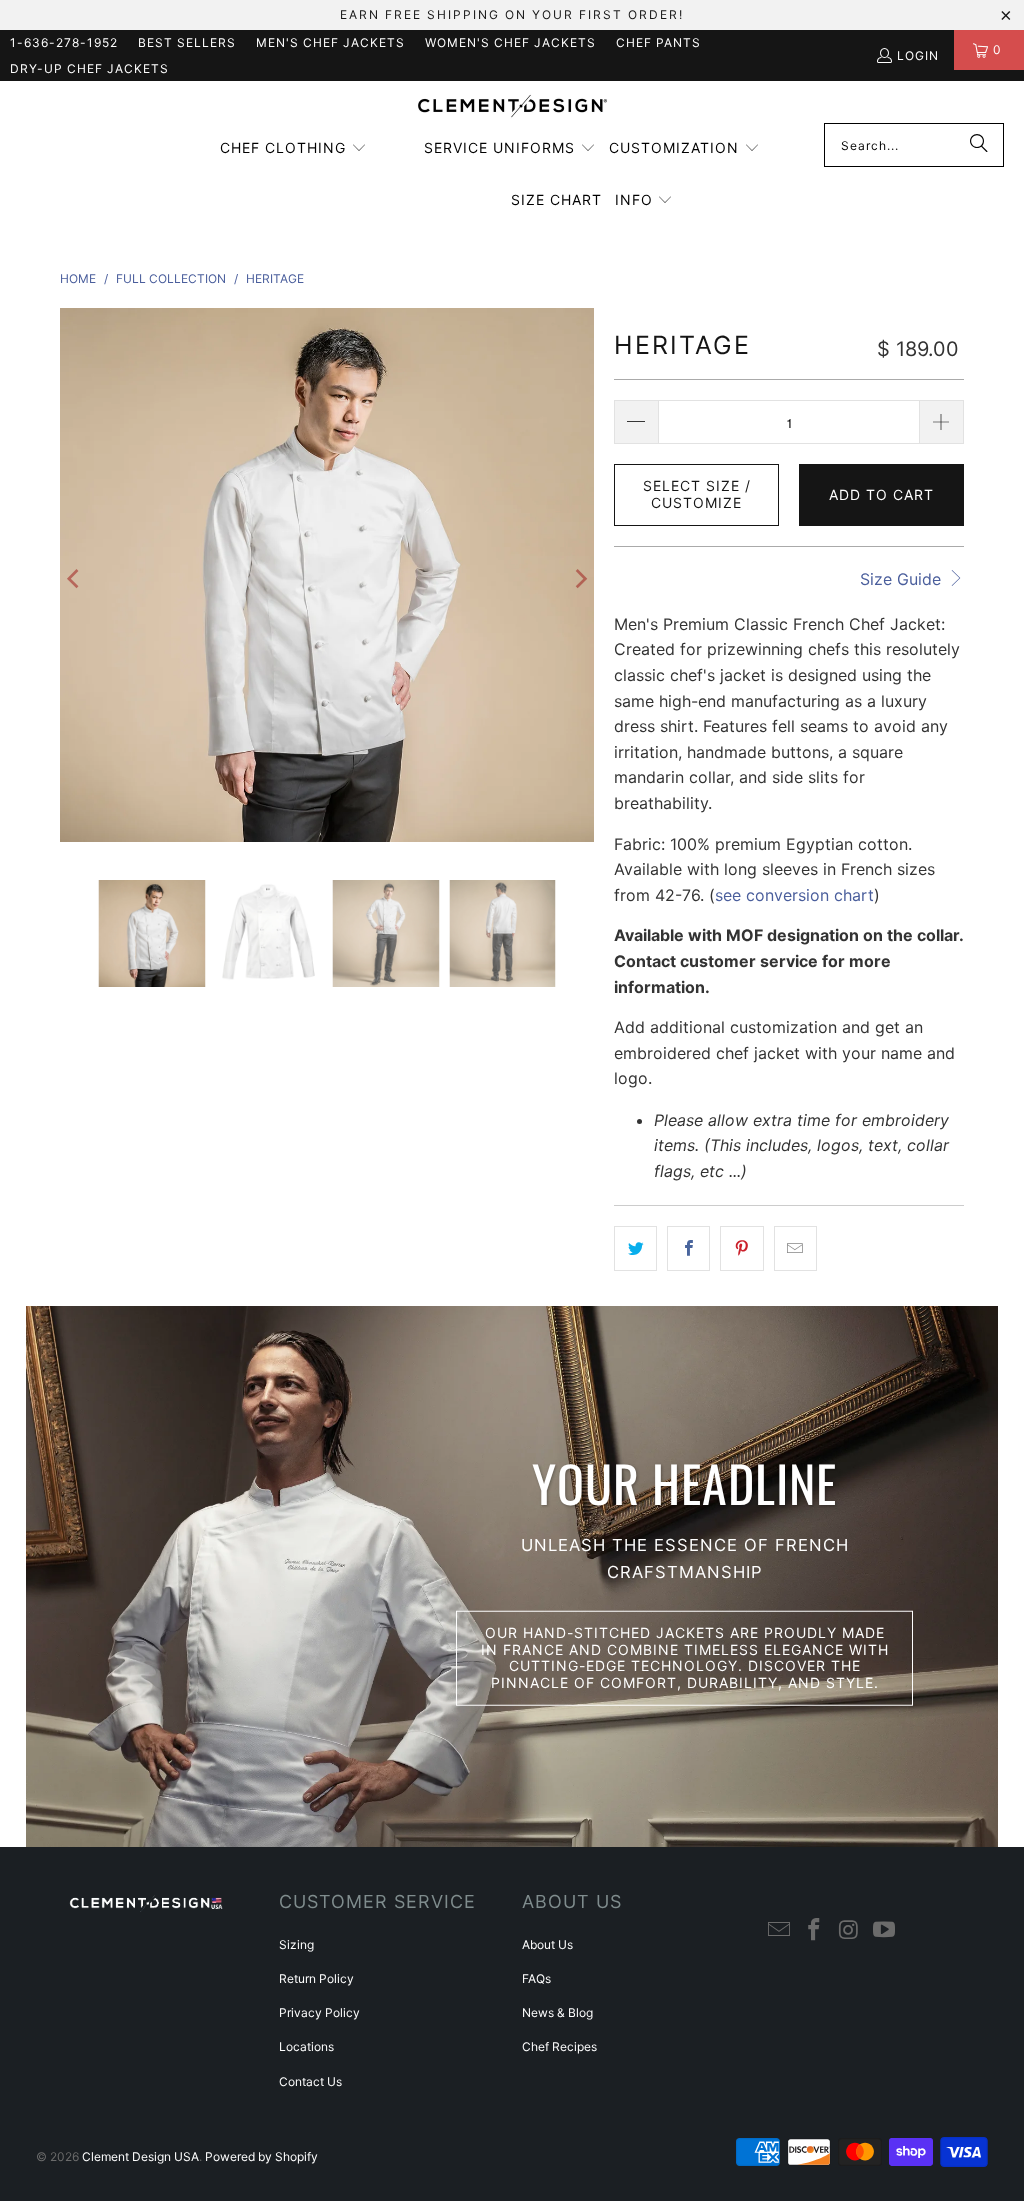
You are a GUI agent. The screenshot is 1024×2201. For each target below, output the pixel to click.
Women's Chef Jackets (510, 42)
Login (918, 55)
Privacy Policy (319, 2012)
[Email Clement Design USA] (780, 1930)
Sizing (296, 1944)
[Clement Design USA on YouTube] (884, 1930)
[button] (293, 149)
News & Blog (557, 2012)
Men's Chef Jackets (330, 42)
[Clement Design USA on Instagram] (850, 1930)
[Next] (579, 579)
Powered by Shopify (261, 2156)
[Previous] (75, 579)
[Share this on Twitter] (635, 1249)
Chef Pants (658, 42)
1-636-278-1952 (64, 42)
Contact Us (310, 2081)
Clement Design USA (140, 2156)
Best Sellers (187, 42)
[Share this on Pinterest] (741, 1249)
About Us (547, 1944)
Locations (306, 2046)
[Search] (979, 145)
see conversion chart (794, 895)
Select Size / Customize (697, 494)
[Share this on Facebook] (688, 1249)
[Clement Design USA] (512, 107)
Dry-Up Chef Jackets (89, 68)
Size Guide (903, 579)
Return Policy (316, 1978)
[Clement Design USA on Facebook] (815, 1930)
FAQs (536, 1978)
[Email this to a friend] (795, 1249)
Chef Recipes (559, 2046)
